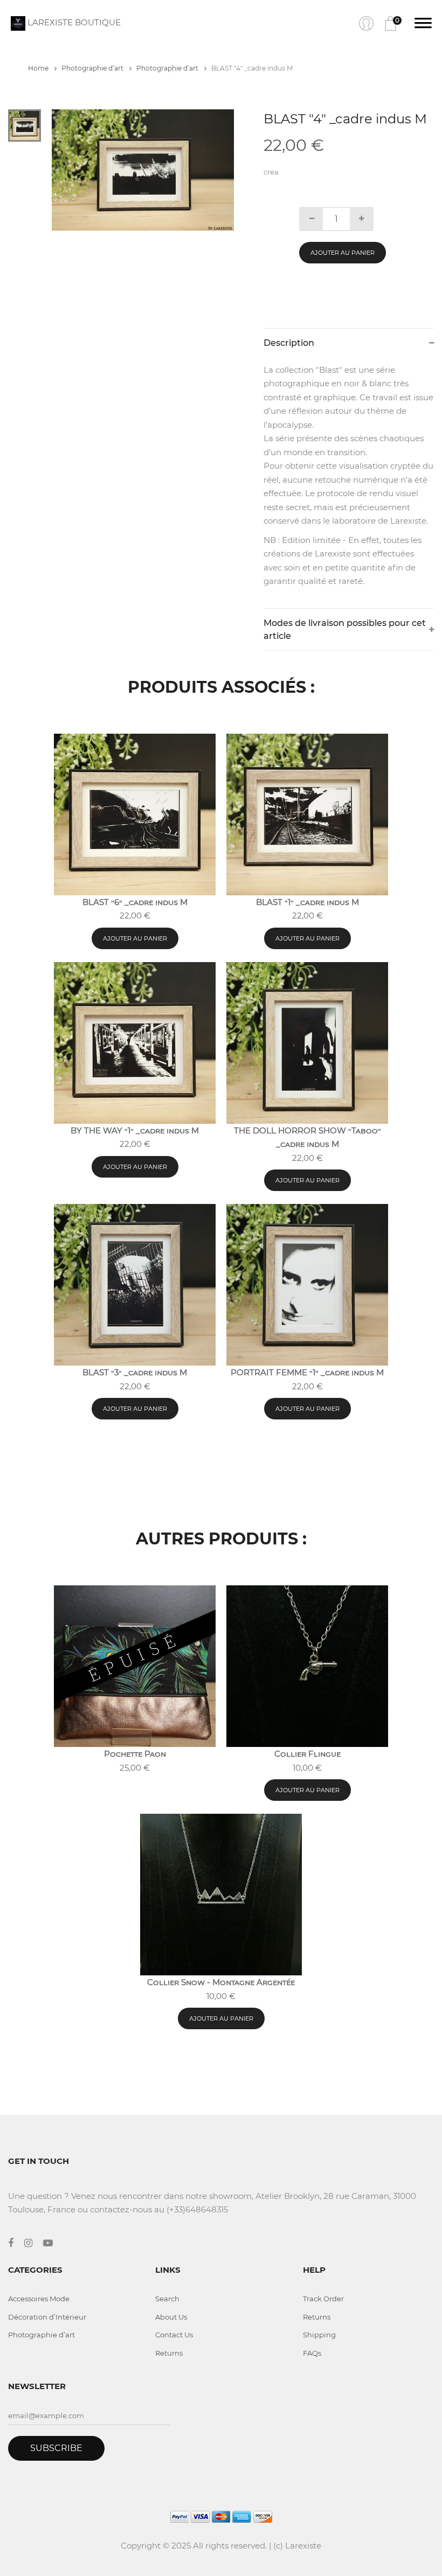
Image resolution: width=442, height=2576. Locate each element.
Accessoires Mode (39, 2299)
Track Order (323, 2299)
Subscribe (56, 2448)
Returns (169, 2353)
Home (39, 68)
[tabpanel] (143, 170)
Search (167, 2299)
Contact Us (174, 2335)
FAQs (312, 2353)
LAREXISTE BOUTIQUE (73, 22)
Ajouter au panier (343, 253)
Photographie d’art (93, 68)
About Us (171, 2317)
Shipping (319, 2335)
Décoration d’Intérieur (47, 2317)
